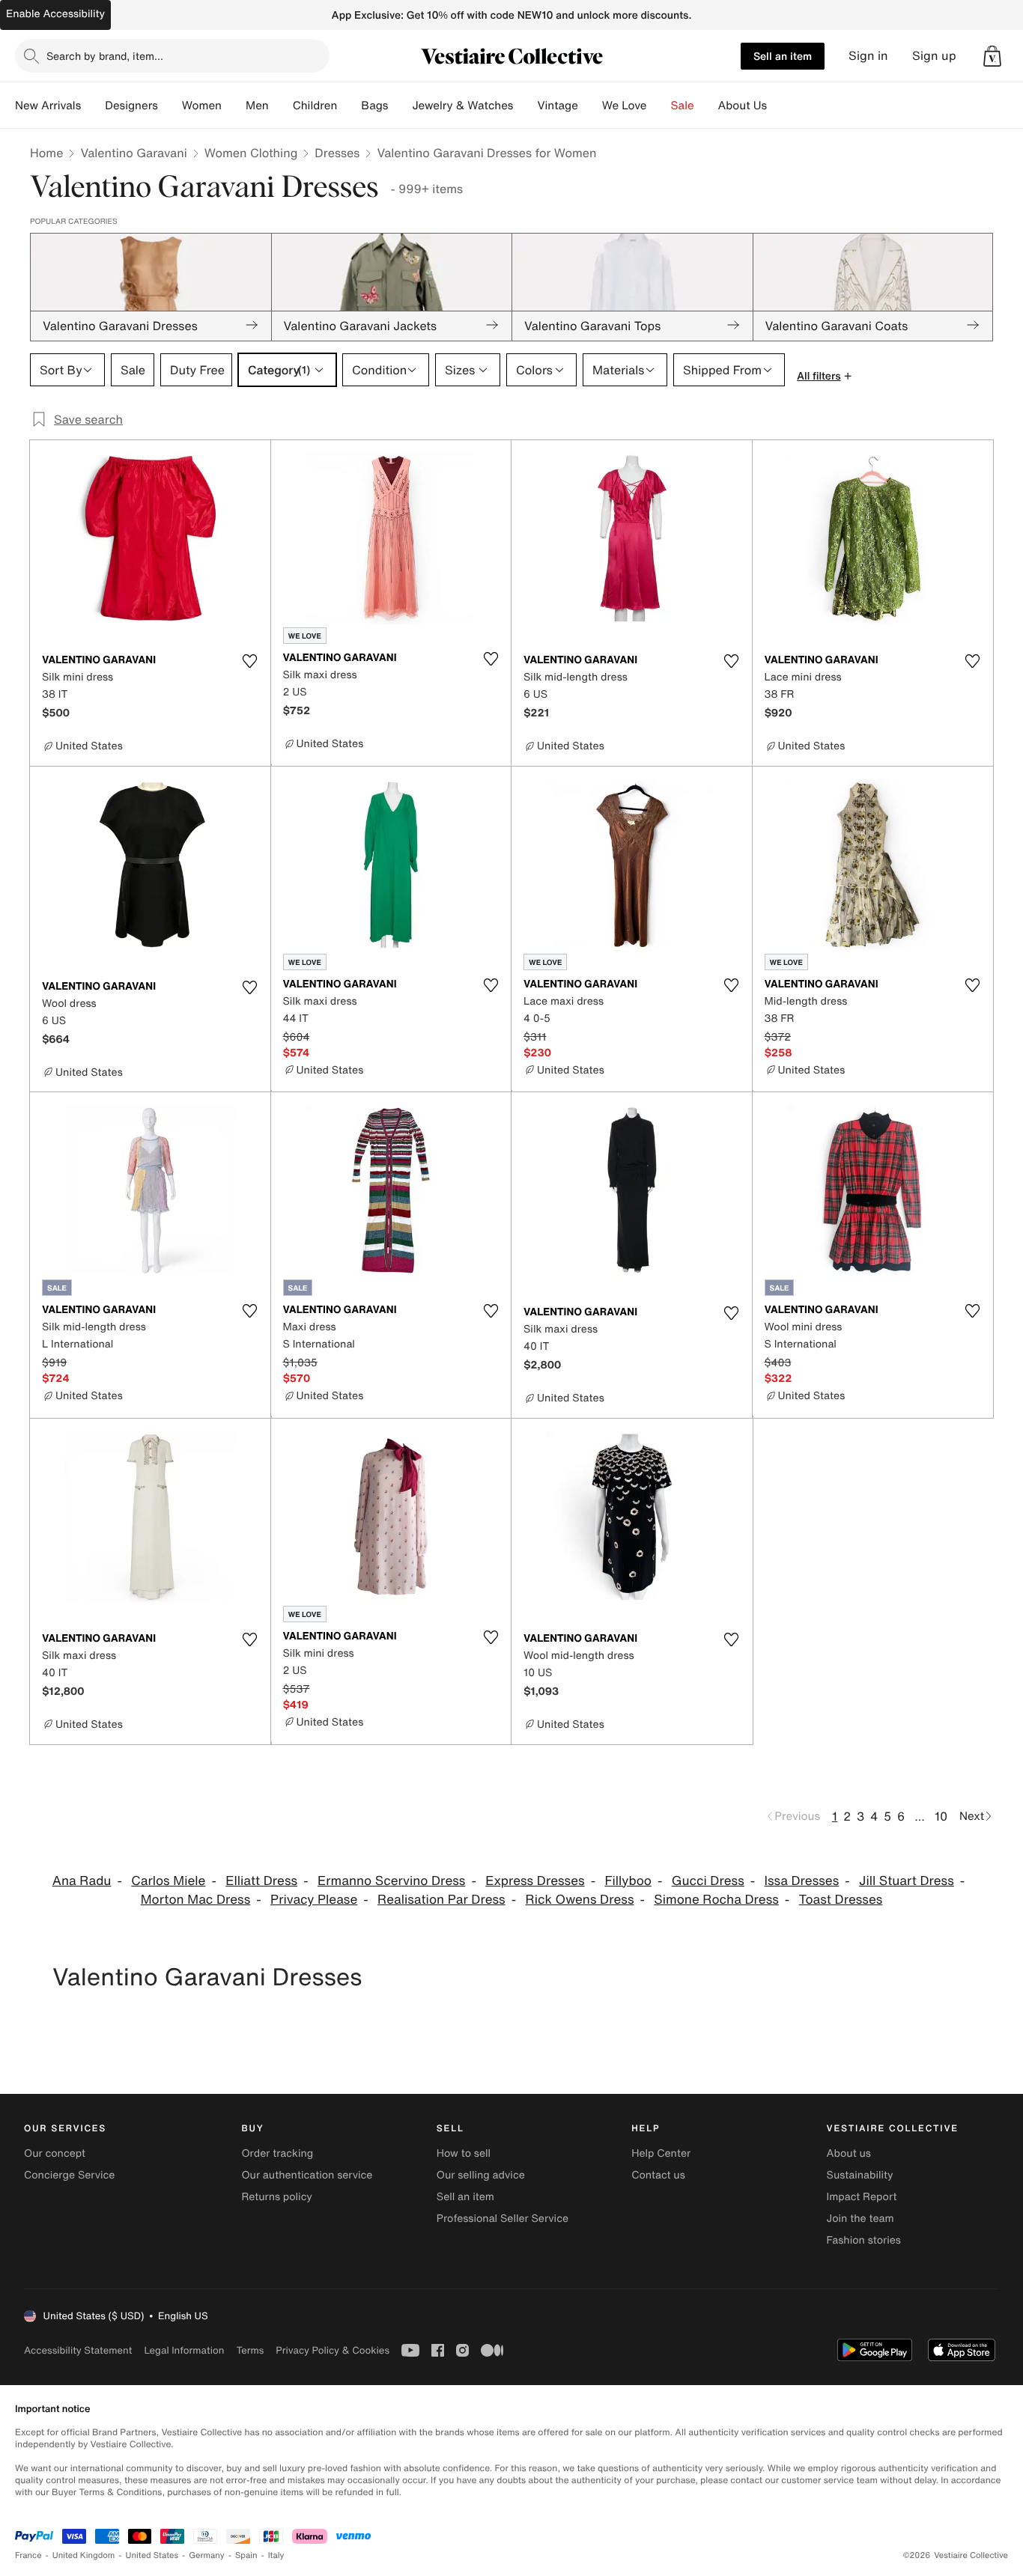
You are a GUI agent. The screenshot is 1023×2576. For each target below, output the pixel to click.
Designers (131, 106)
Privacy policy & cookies (333, 2350)
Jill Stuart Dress (907, 1881)
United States (152, 2555)
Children (315, 106)
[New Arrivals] (93, 106)
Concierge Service (69, 2175)
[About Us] (779, 106)
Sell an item (783, 56)
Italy (276, 2555)
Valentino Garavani (133, 153)
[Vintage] (590, 106)
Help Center (661, 2153)
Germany (207, 2555)
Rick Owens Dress (580, 1900)
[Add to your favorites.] (250, 661)
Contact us (658, 2175)
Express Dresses (535, 1881)
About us (849, 2153)
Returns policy (276, 2197)
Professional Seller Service (503, 2219)
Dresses (337, 153)
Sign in (868, 56)
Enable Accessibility (55, 14)
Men (257, 106)
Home (46, 153)
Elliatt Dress (261, 1881)
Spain (246, 2555)
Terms (250, 2350)
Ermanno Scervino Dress (391, 1881)
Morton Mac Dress (196, 1900)
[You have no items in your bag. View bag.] (992, 56)
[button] (992, 56)
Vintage (557, 106)
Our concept (55, 2153)
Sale (683, 106)
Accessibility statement (78, 2350)
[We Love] (659, 106)
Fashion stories (864, 2240)
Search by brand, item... (105, 56)
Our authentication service (307, 2175)
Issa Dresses (802, 1881)
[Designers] (170, 106)
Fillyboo (628, 1881)
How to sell (464, 2153)
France (28, 2555)
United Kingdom (84, 2555)
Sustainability (860, 2175)
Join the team (860, 2219)
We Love (625, 106)
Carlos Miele (168, 1881)
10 (941, 1816)
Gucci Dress (708, 1881)
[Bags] (400, 106)
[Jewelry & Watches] (525, 106)
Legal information (184, 2350)
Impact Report (862, 2197)
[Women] (234, 106)
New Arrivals (48, 106)
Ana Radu (82, 1881)
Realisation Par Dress (441, 1900)
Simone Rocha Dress (716, 1900)
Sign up (934, 56)
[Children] (349, 106)
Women (202, 106)
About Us (743, 106)
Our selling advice (481, 2175)
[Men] (281, 106)
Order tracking (277, 2153)
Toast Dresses (841, 1900)
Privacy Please (314, 1900)
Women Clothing (251, 153)
